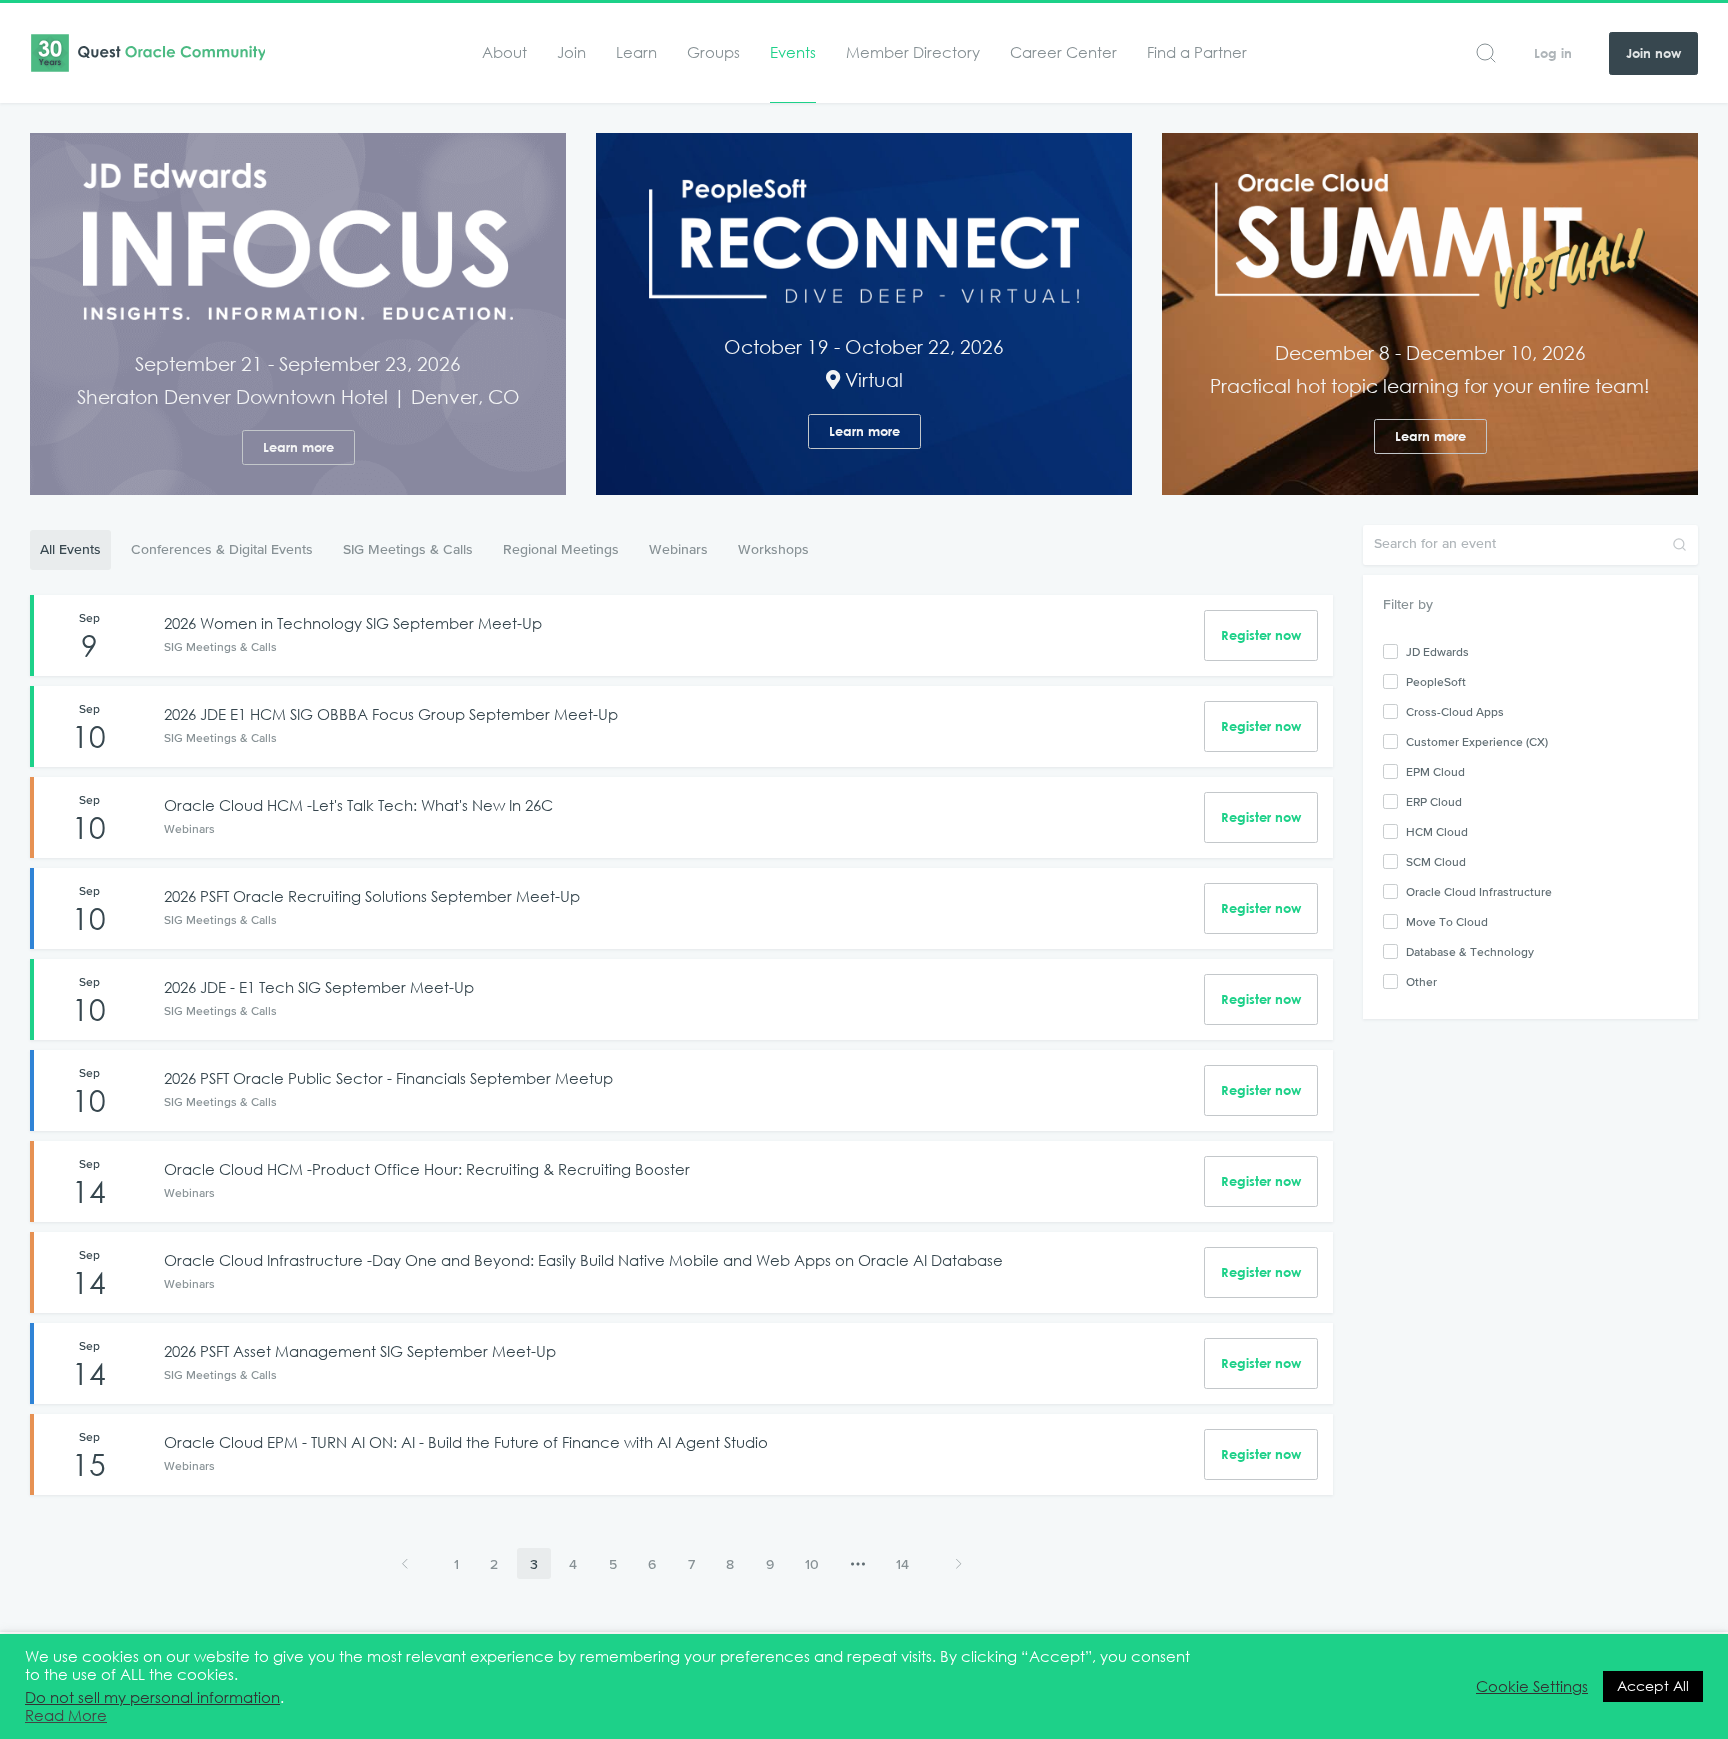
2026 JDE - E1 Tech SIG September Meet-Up (319, 987)
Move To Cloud (1447, 922)
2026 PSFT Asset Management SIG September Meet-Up (360, 1351)
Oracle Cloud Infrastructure (1479, 892)
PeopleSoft (1436, 682)
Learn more (298, 447)
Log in (1553, 53)
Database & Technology (1470, 952)
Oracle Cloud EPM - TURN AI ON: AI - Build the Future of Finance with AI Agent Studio (466, 1442)
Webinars (678, 549)
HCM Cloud (1437, 832)
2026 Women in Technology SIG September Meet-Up (353, 623)
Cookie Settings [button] (1532, 1687)
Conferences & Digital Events (222, 549)
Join (571, 52)
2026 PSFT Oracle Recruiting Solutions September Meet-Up (372, 896)
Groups (713, 52)
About (504, 52)
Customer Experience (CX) (1477, 742)
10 (812, 1564)
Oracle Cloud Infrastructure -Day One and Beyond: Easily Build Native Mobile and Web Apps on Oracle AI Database (583, 1260)
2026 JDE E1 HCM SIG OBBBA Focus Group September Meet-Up (391, 714)
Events (793, 52)
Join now (1653, 53)
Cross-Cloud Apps (1455, 712)
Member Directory (913, 52)
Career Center (1063, 52)
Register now (1261, 635)
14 (902, 1564)
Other (1421, 982)
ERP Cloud (1434, 802)
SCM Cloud (1436, 862)
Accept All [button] (1653, 1686)
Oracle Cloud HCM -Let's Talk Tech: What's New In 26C (358, 805)
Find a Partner (1197, 52)
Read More (66, 1716)
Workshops (773, 549)
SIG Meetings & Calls (408, 549)
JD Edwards (1437, 652)
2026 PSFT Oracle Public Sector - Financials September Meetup (388, 1078)
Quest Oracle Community (147, 53)
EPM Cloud (1435, 772)
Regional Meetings (561, 549)
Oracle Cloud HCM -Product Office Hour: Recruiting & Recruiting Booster (427, 1169)
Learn (636, 52)
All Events (70, 549)
